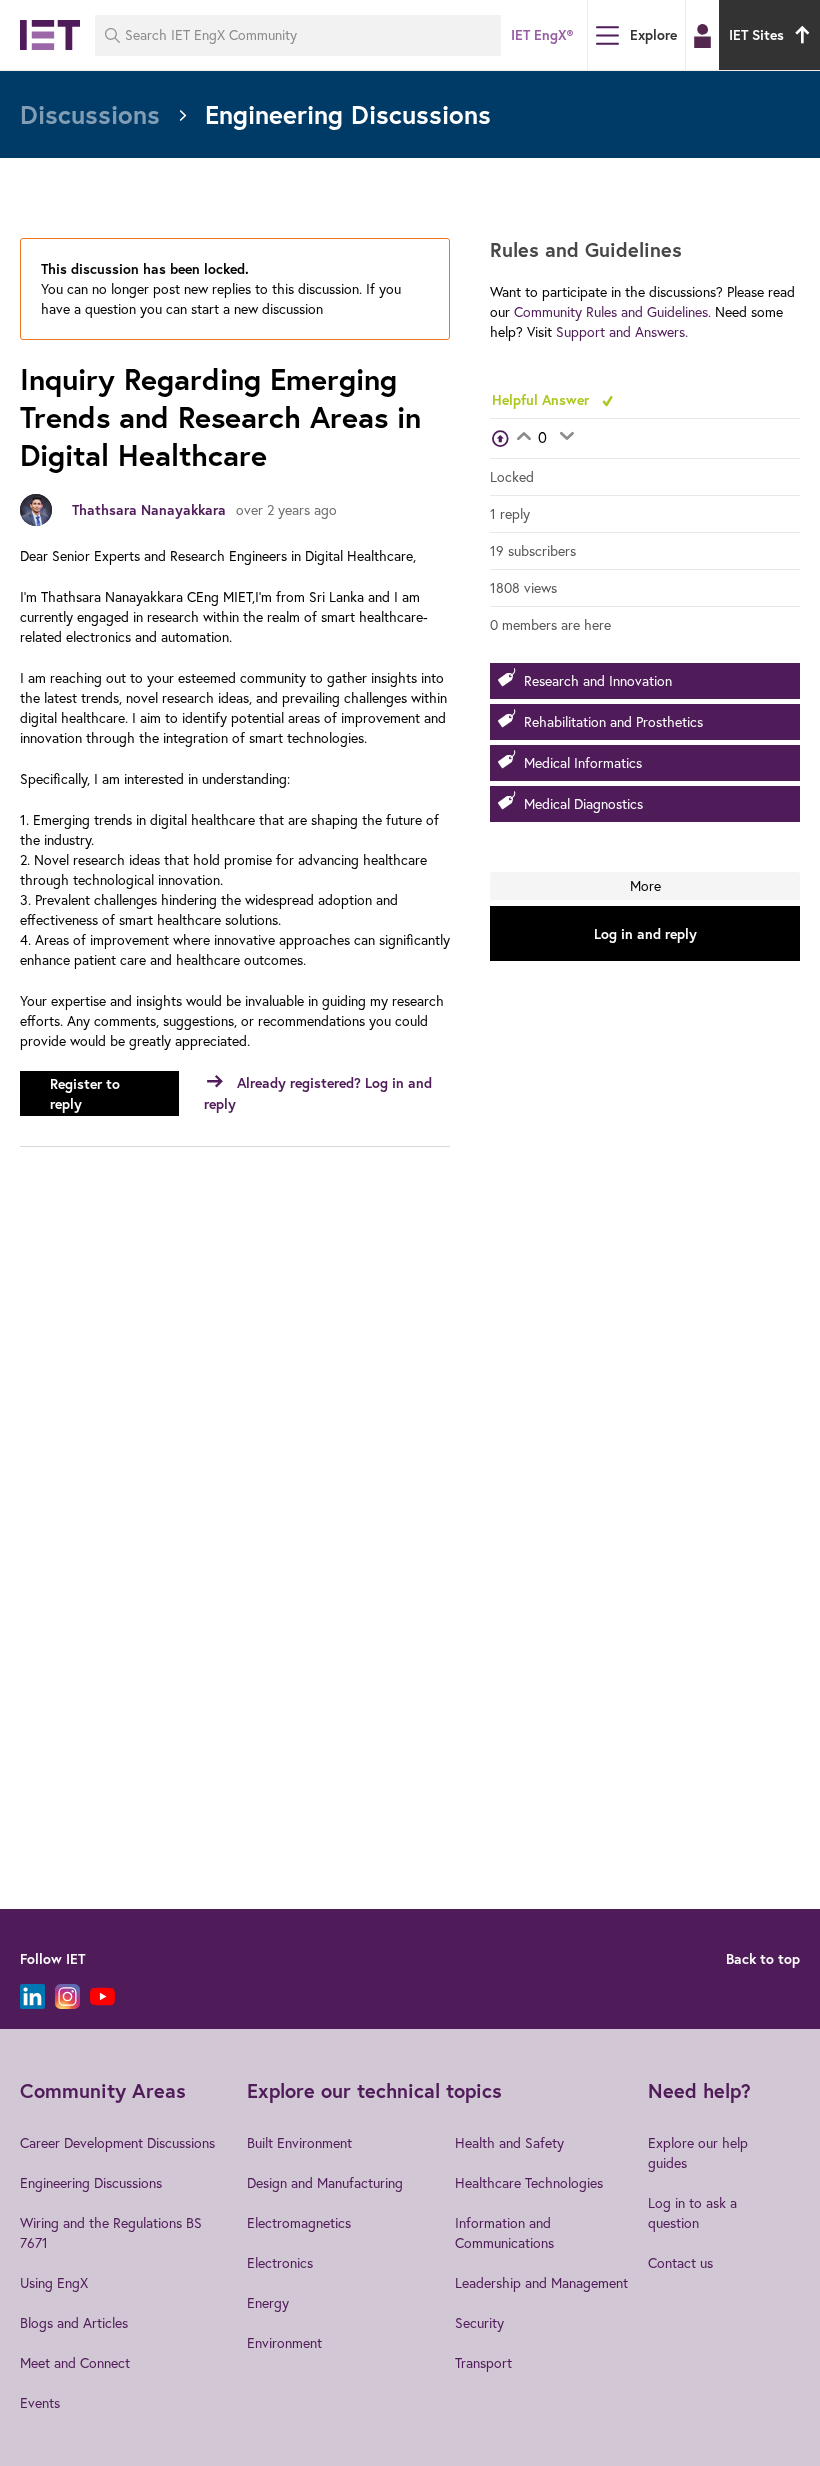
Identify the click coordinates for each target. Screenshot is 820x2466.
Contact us (680, 2263)
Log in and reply (645, 934)
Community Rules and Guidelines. (612, 312)
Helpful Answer (542, 400)
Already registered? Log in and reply (318, 1093)
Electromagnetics (299, 2223)
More (645, 886)
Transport (483, 2363)
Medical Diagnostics (583, 804)
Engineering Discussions (91, 2183)
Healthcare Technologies (529, 2183)
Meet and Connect (75, 2363)
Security (479, 2323)
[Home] (50, 35)
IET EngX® (542, 35)
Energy (268, 2303)
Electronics (280, 2263)
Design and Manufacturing (325, 2183)
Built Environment (299, 2143)
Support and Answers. (622, 332)
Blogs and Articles (74, 2323)
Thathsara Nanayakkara (149, 510)
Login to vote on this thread (523, 438)
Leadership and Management (541, 2283)
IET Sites (756, 35)
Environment (284, 2343)
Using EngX (54, 2283)
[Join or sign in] (702, 36)
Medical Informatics (583, 763)
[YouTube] (102, 1996)
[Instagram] (67, 1996)
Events (40, 2403)
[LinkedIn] (32, 1996)
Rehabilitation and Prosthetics (613, 722)
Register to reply (85, 1094)
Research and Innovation (598, 681)
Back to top (763, 1959)
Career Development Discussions (117, 2143)
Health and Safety (509, 2143)
